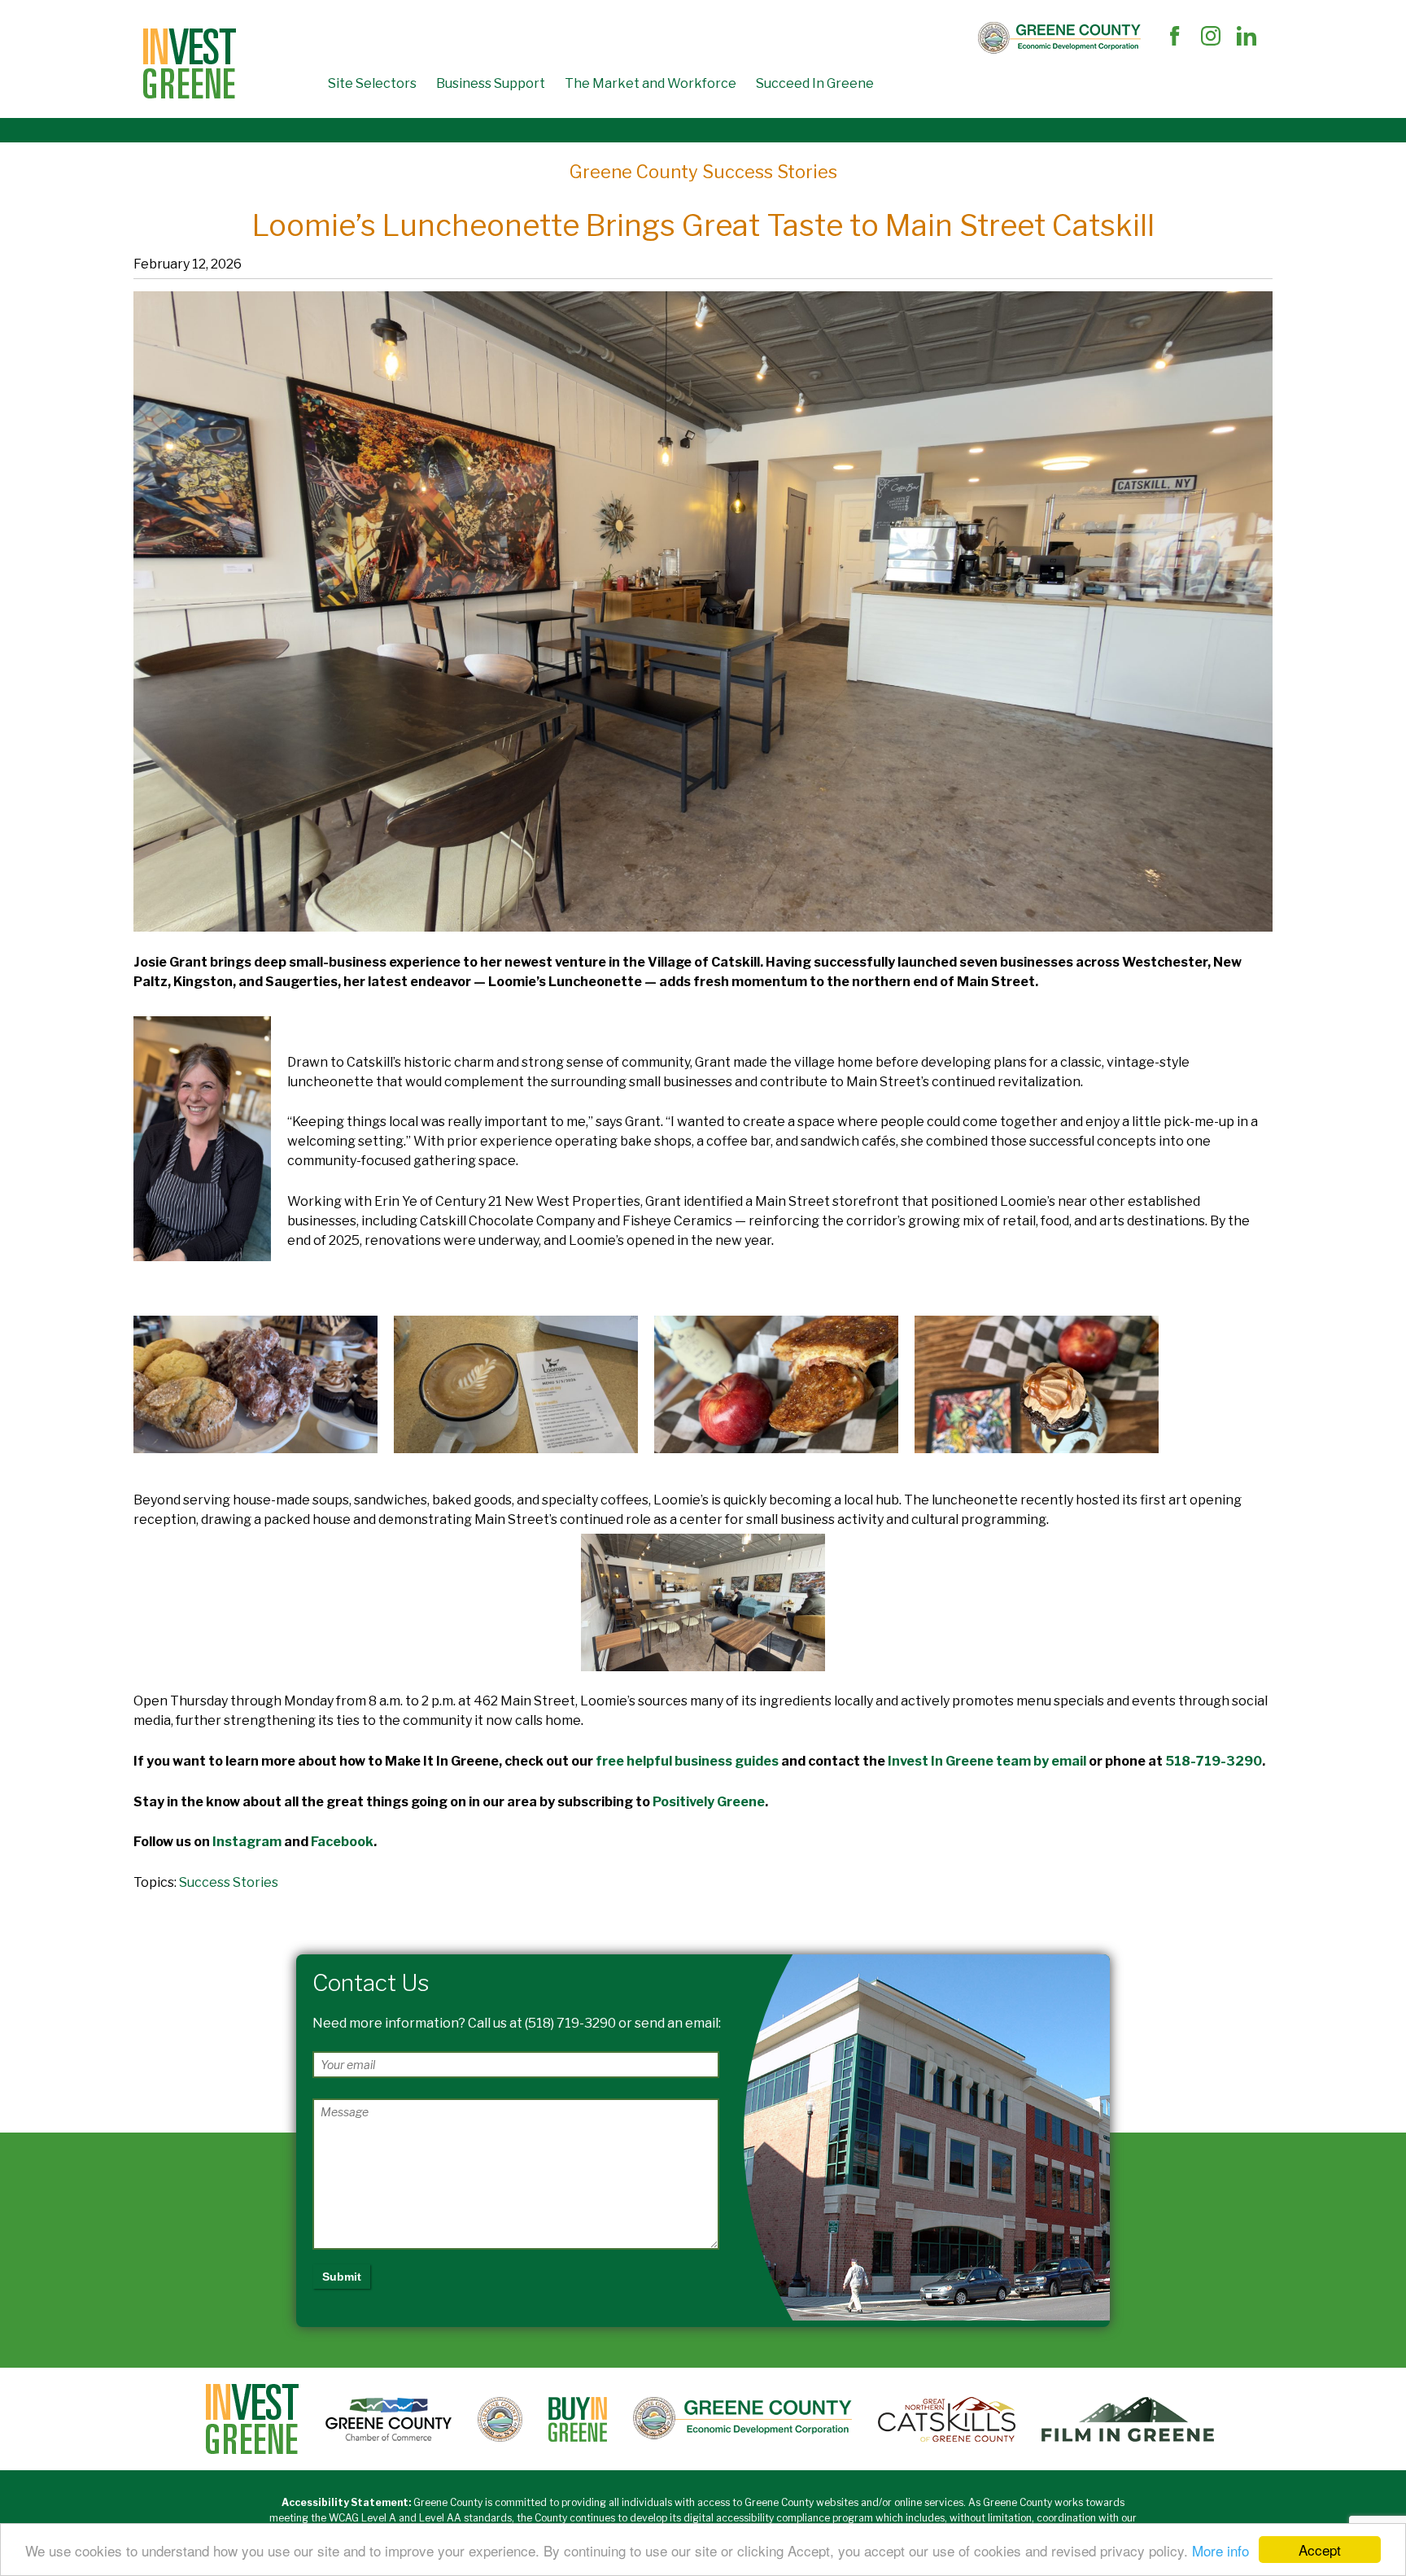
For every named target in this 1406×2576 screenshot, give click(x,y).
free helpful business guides (687, 1761)
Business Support (491, 83)
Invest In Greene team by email (987, 1761)
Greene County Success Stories (703, 172)
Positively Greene (709, 1802)
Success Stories (229, 1882)
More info (1220, 2550)
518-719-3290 (1214, 1761)
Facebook (342, 1842)
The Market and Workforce (651, 83)
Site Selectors (372, 83)
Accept (1320, 2550)
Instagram (247, 1842)
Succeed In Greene (815, 83)
